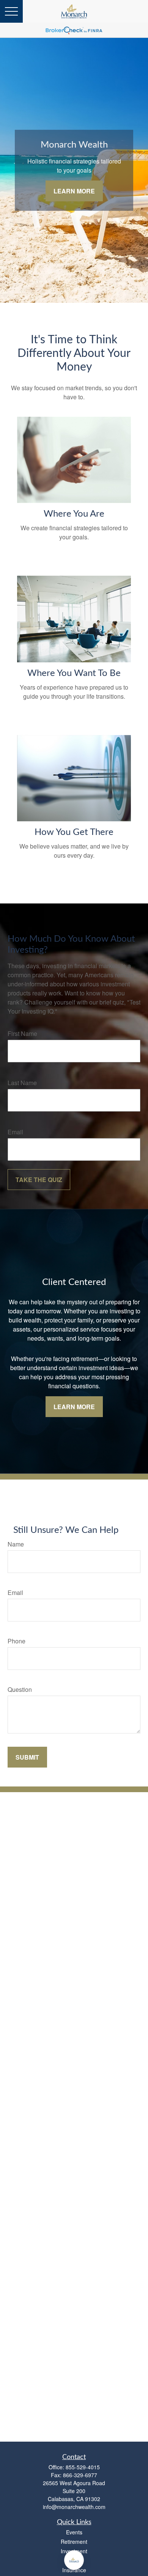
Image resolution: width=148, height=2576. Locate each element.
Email (15, 1132)
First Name (22, 1033)
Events (74, 2532)
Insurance (74, 2570)
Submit (27, 1757)
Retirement (74, 2542)
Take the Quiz (39, 1180)
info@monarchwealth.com (74, 2507)
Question (20, 1689)
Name (16, 1544)
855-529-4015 (83, 2467)
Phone (17, 1641)
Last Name (22, 1083)
